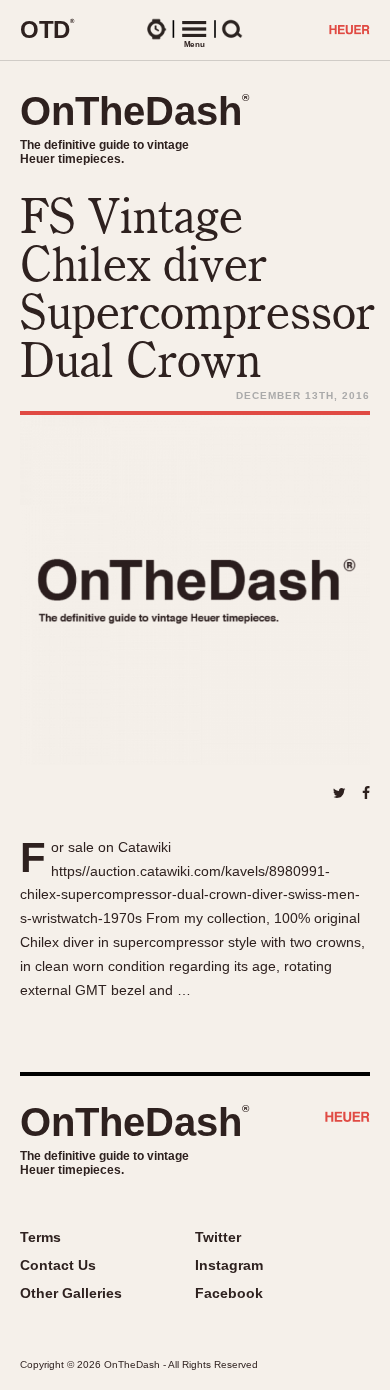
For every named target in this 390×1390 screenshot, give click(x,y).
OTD (47, 29)
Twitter (218, 1237)
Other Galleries (71, 1293)
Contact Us (58, 1265)
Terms (40, 1237)
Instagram (229, 1265)
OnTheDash (134, 111)
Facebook (229, 1293)
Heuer (347, 1119)
